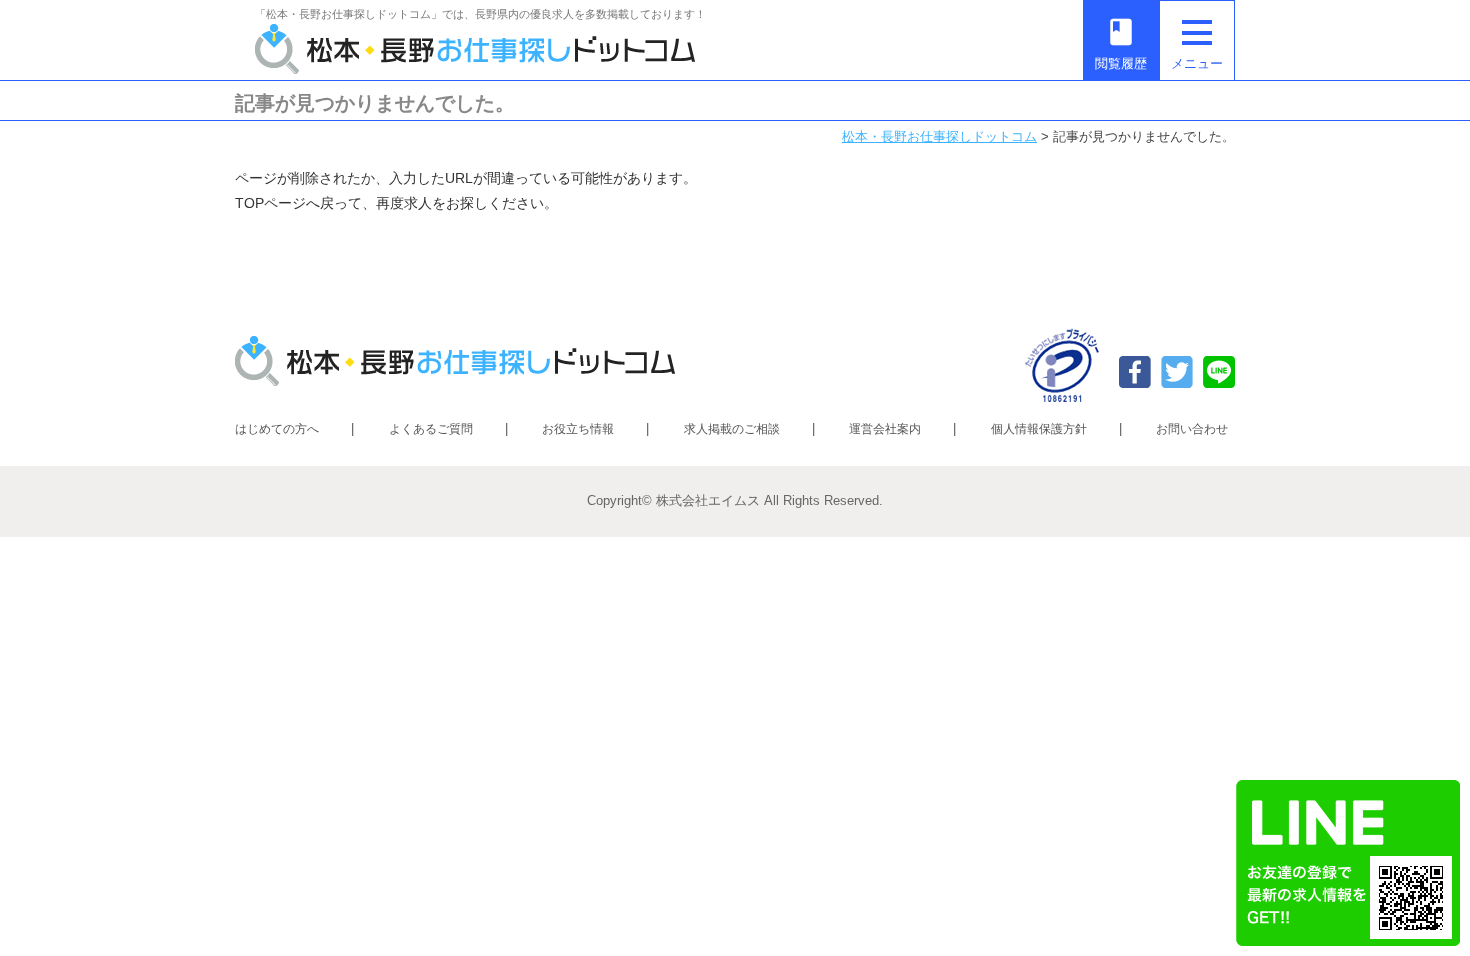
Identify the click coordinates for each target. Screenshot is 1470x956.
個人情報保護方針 (1039, 429)
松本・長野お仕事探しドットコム (939, 136)
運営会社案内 (885, 429)
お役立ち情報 (578, 429)
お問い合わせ (1192, 429)
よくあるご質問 (431, 429)
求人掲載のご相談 (732, 429)
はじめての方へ (277, 429)
